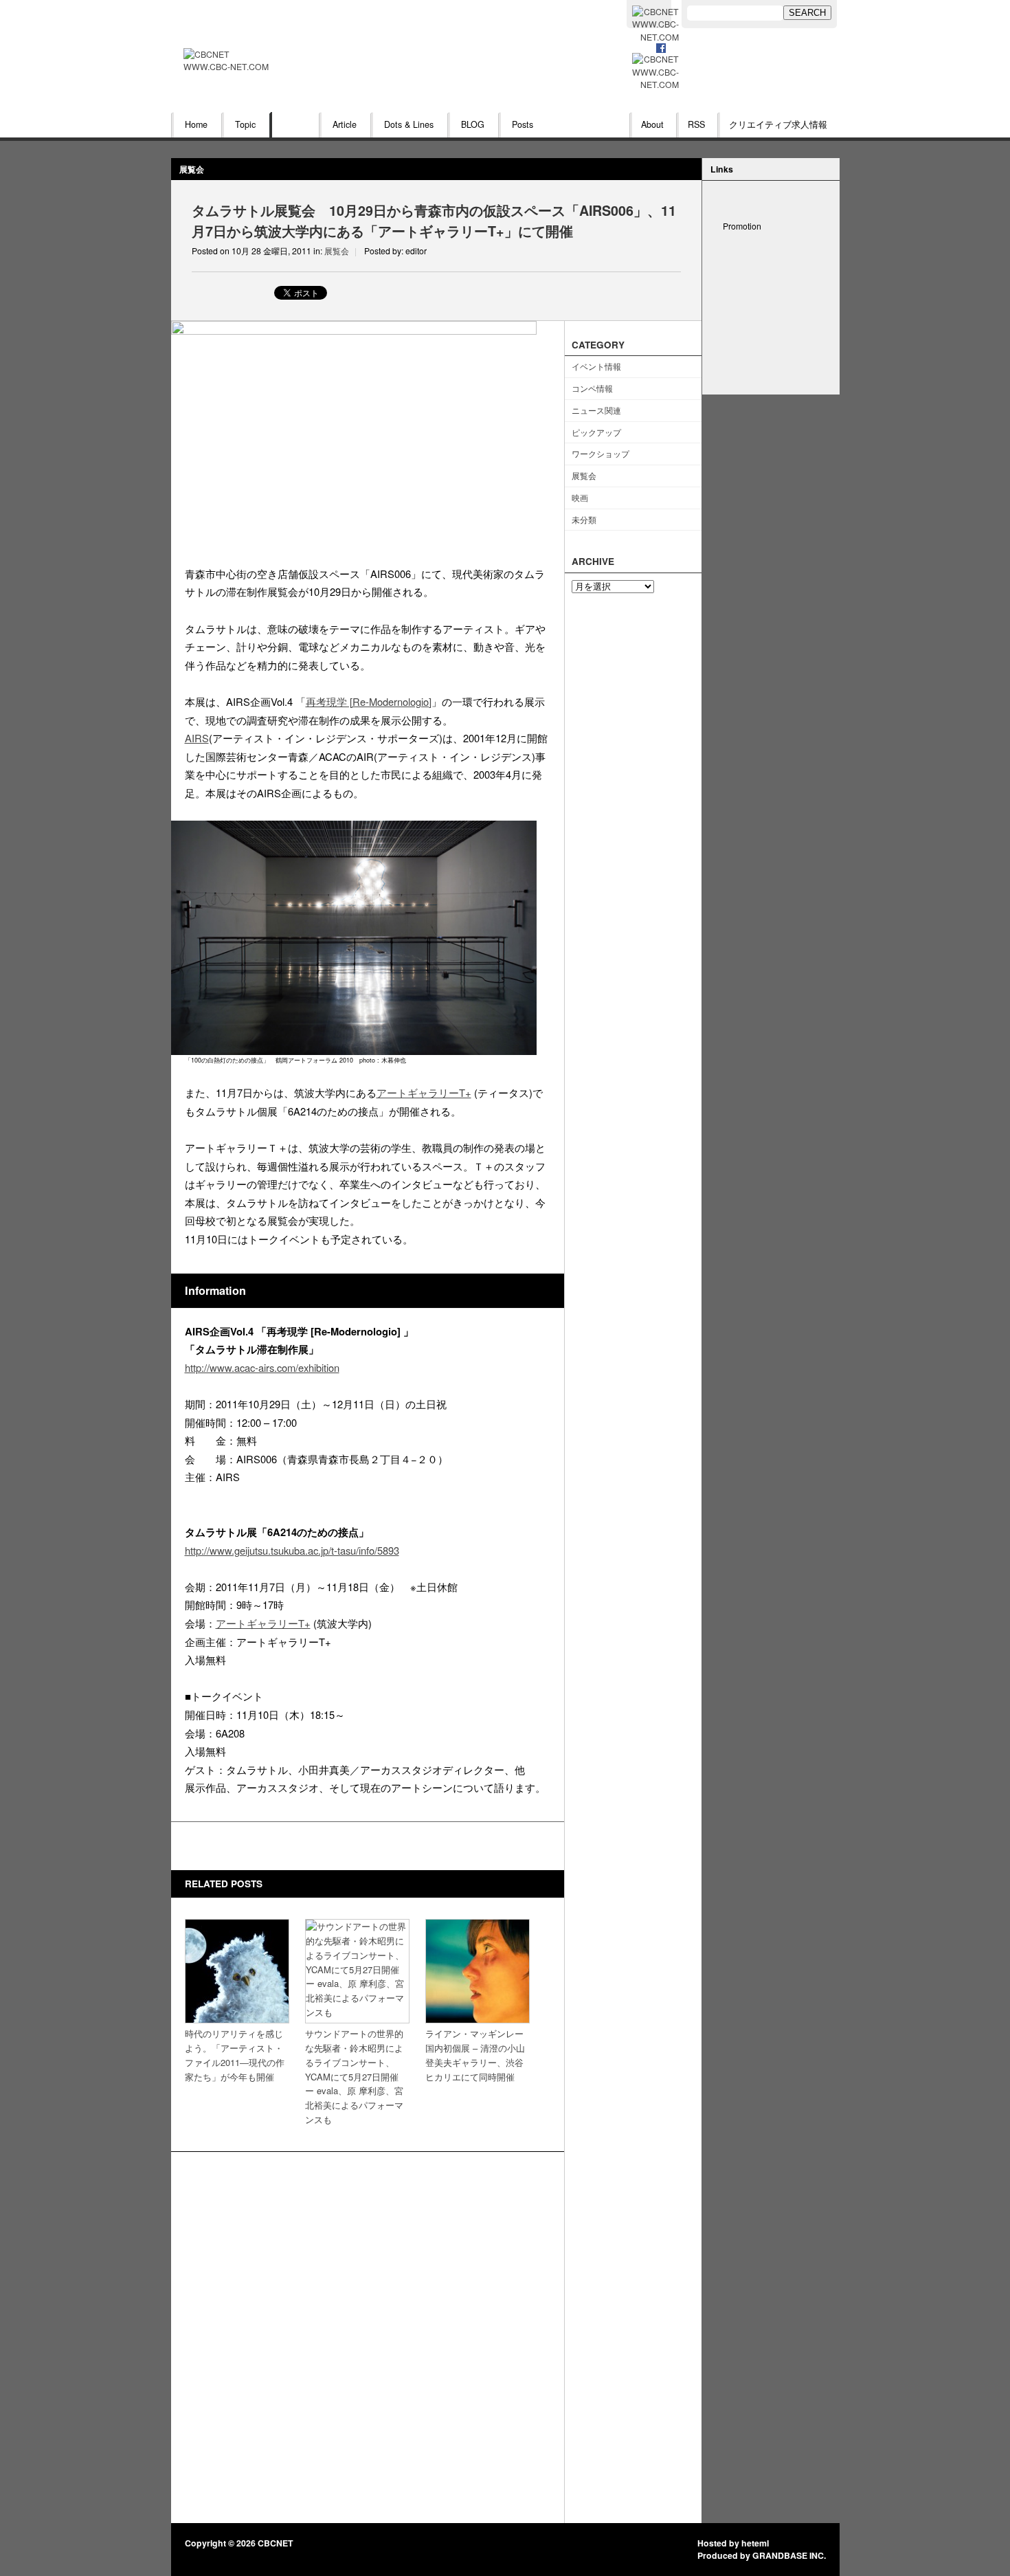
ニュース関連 (596, 410)
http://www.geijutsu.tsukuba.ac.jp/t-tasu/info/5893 (292, 1550)
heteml (755, 2543)
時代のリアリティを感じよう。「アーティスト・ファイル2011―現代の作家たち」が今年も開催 (235, 2055)
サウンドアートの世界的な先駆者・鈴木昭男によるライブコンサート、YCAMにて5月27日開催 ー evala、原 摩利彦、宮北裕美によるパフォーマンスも (354, 2076)
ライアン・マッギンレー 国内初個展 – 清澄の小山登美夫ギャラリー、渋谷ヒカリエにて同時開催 (475, 2055)
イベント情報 (596, 366)
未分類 (584, 519)
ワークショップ (601, 453)
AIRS (197, 738)
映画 (580, 497)
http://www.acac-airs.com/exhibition (262, 1367)
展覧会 (192, 169)
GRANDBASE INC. (789, 2555)
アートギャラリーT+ (424, 1092)
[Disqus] (368, 2338)
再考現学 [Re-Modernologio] (369, 701)
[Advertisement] (771, 326)
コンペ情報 (592, 388)
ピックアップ (596, 432)
